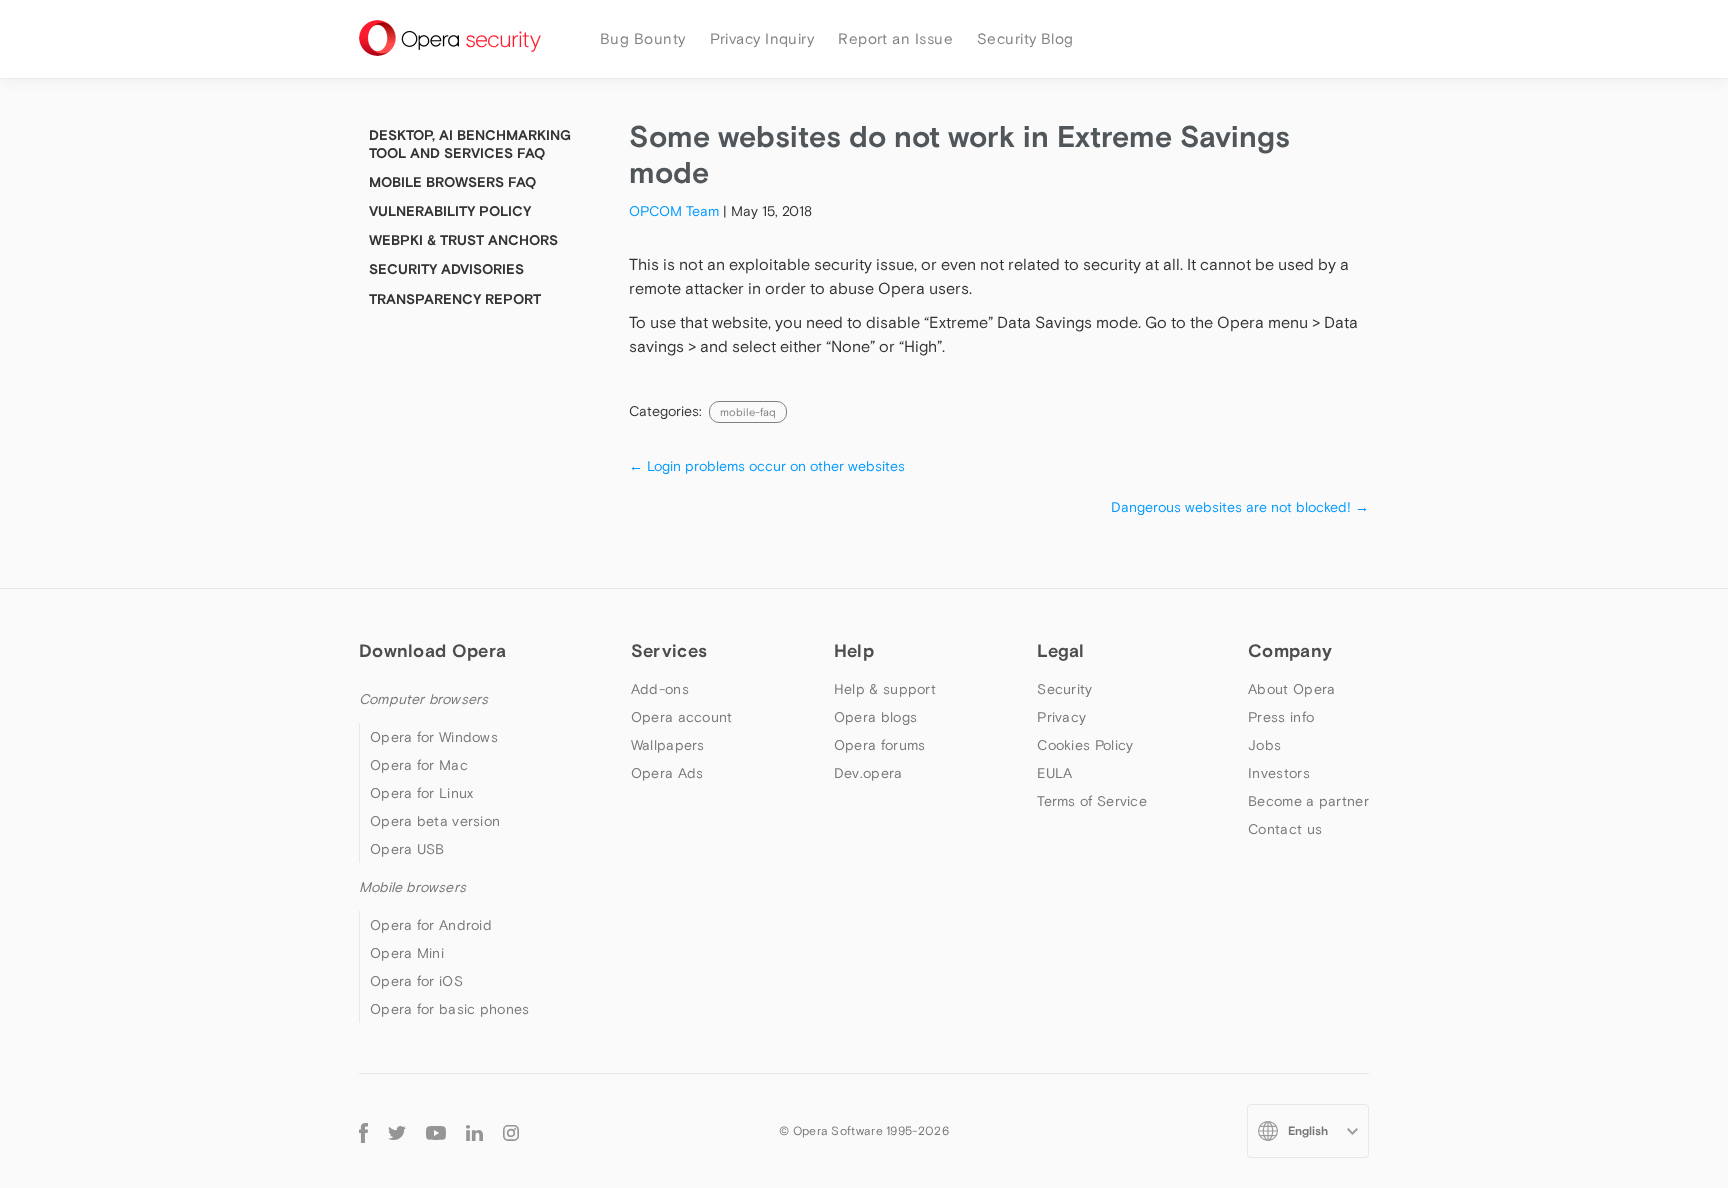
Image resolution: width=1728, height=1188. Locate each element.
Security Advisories (446, 269)
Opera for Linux (422, 793)
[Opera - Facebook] (363, 1130)
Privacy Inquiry (762, 38)
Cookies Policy (1085, 745)
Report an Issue (895, 38)
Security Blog (1025, 38)
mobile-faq (748, 412)
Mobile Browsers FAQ (452, 182)
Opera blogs (875, 717)
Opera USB (407, 849)
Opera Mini (407, 953)
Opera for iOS (416, 981)
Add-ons (660, 689)
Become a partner (1308, 801)
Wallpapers (668, 745)
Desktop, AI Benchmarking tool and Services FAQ (470, 144)
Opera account (682, 717)
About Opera (1291, 689)
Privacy (1061, 717)
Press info (1281, 717)
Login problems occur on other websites (767, 466)
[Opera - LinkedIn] (474, 1131)
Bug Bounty (643, 38)
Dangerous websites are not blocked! (1240, 507)
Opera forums (880, 745)
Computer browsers (423, 699)
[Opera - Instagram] (511, 1131)
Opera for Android (431, 925)
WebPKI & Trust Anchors (463, 240)
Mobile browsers (412, 887)
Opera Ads (667, 773)
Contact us (1285, 829)
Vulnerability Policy (450, 211)
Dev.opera (868, 773)
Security (1064, 689)
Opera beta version (435, 821)
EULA (1054, 773)
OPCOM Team (674, 211)
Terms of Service (1092, 801)
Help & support (885, 689)
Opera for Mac (419, 765)
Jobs (1264, 745)
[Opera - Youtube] (436, 1131)
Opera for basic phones (450, 1009)
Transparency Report (455, 299)
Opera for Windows (434, 737)
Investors (1279, 773)
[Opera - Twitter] (397, 1131)
